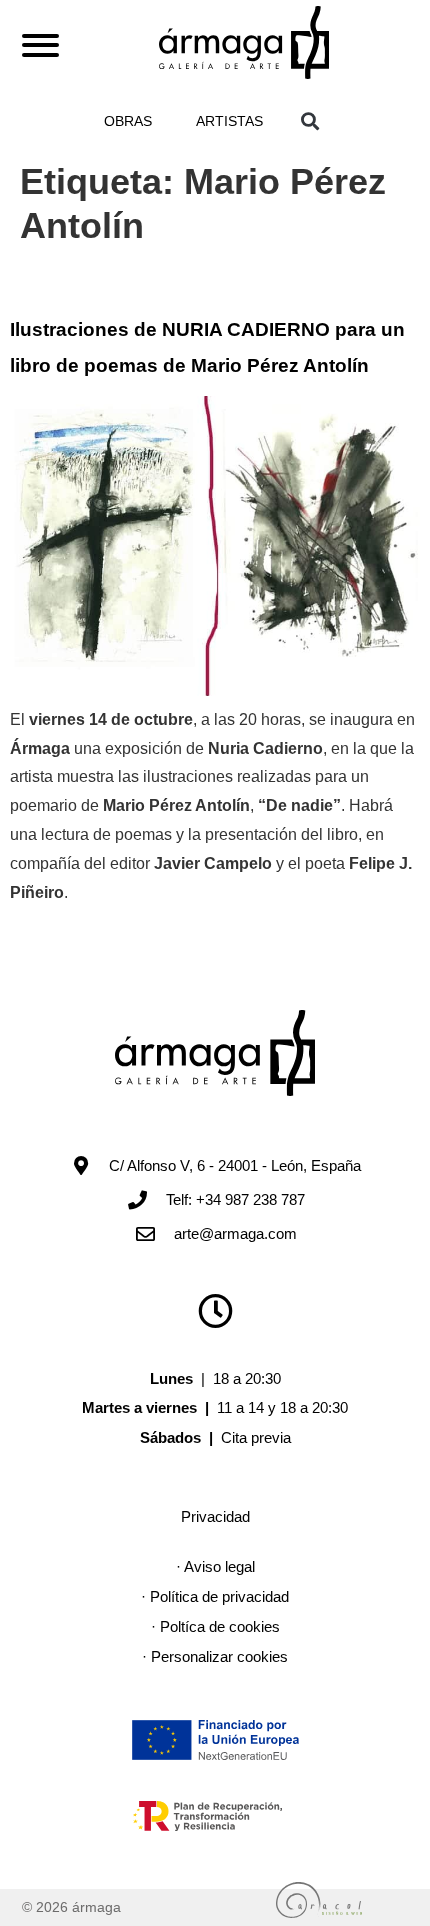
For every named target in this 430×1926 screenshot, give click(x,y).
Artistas (229, 121)
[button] (309, 120)
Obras (128, 121)
